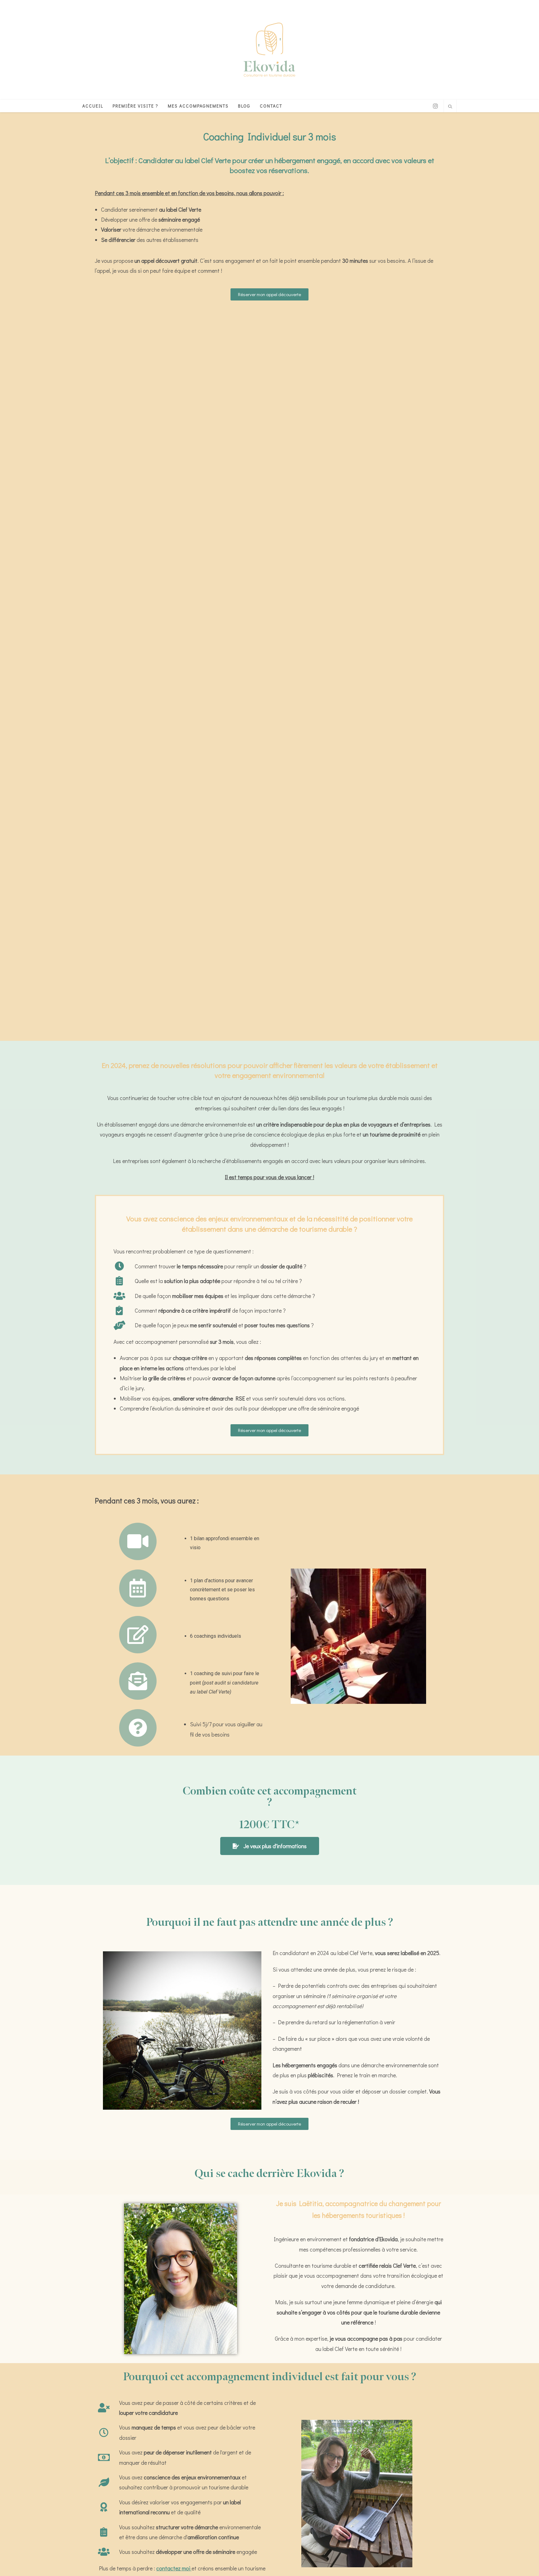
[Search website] (450, 107)
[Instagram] (435, 106)
